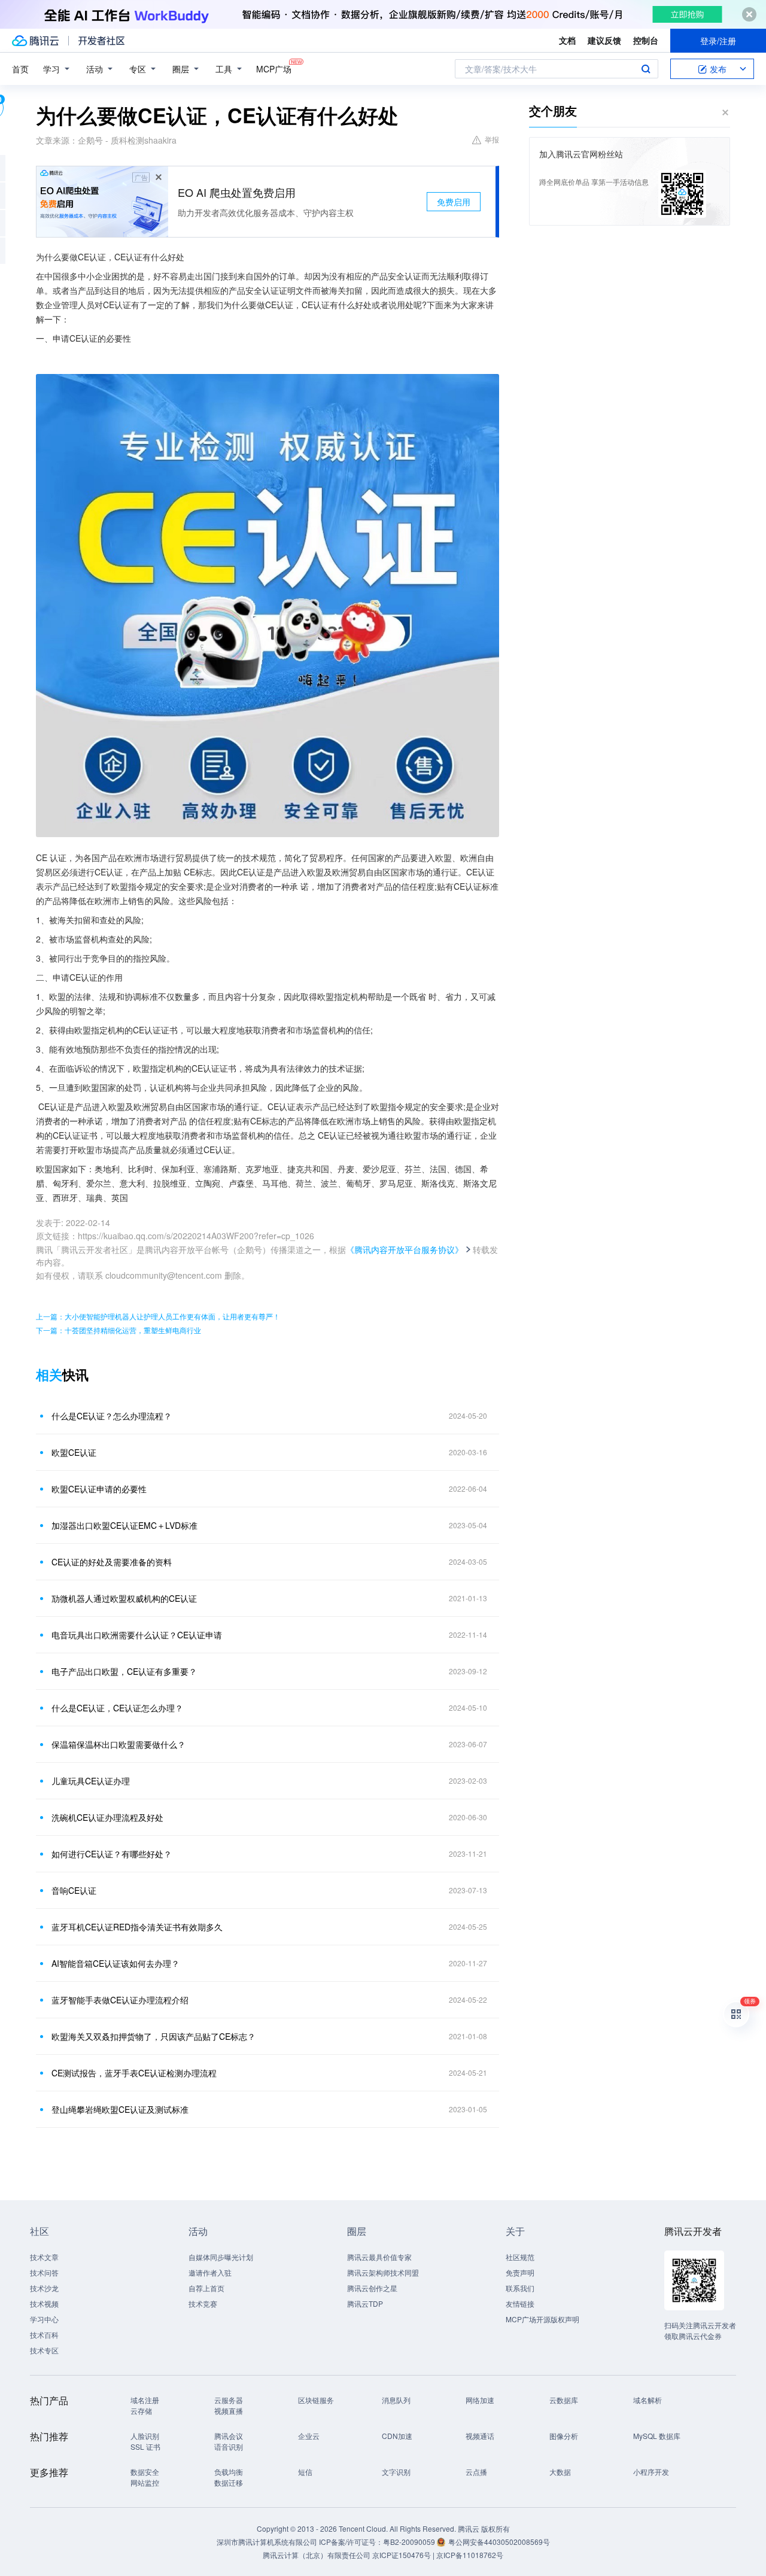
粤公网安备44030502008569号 (499, 2542)
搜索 (646, 69)
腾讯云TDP (365, 2303)
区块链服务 (316, 2400)
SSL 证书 (145, 2446)
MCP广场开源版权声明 (542, 2319)
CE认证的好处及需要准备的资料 (112, 1562)
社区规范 (520, 2257)
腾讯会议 (229, 2436)
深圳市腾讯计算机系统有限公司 (267, 2542)
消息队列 (396, 2400)
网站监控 (145, 2482)
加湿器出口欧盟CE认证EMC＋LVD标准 (124, 1525)
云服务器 (229, 2400)
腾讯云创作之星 (372, 2288)
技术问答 (44, 2272)
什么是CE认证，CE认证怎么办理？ (117, 1708)
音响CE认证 (74, 1890)
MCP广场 (274, 69)
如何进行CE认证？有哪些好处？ (112, 1854)
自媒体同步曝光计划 (221, 2257)
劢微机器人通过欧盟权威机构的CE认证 (124, 1598)
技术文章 (44, 2257)
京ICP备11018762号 (470, 2555)
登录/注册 (718, 41)
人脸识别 (145, 2436)
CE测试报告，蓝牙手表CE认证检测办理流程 (134, 2073)
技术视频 (44, 2303)
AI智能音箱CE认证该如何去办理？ (115, 1963)
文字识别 (396, 2472)
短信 (305, 2472)
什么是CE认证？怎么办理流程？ (112, 1416)
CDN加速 (397, 2436)
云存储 (141, 2411)
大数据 (560, 2472)
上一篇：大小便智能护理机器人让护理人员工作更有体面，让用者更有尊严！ (158, 1316)
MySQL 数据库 (657, 2436)
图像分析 (564, 2436)
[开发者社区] (101, 41)
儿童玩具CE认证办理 (91, 1781)
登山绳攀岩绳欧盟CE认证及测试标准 (120, 2109)
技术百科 (44, 2335)
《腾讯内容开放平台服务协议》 (405, 1249)
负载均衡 (229, 2472)
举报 (492, 139)
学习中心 (44, 2319)
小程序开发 (651, 2472)
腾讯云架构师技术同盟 (383, 2272)
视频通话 (480, 2436)
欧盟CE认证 (74, 1452)
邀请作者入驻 (210, 2272)
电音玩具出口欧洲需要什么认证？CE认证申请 (137, 1635)
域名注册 (145, 2400)
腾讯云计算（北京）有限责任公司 (317, 2555)
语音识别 (229, 2446)
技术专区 (44, 2350)
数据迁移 (229, 2482)
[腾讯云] (35, 41)
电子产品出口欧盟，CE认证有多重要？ (124, 1671)
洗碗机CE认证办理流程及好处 (107, 1817)
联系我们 (520, 2288)
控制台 (646, 40)
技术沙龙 (44, 2288)
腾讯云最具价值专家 (379, 2257)
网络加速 (480, 2400)
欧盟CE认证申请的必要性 (99, 1489)
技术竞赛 (203, 2303)
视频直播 (229, 2411)
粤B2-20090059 (410, 2542)
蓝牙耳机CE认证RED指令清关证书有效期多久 (137, 1927)
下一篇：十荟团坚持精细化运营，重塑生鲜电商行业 (118, 1330)
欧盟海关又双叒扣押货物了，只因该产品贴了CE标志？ (153, 2036)
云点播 (476, 2472)
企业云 (309, 2436)
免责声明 (520, 2272)
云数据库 (564, 2400)
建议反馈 (604, 40)
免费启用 (454, 202)
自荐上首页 (206, 2288)
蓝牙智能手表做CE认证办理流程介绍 (120, 2000)
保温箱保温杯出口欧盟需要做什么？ (118, 1744)
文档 (567, 40)
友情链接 (520, 2303)
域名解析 (648, 2400)
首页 (20, 69)
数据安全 (145, 2472)
